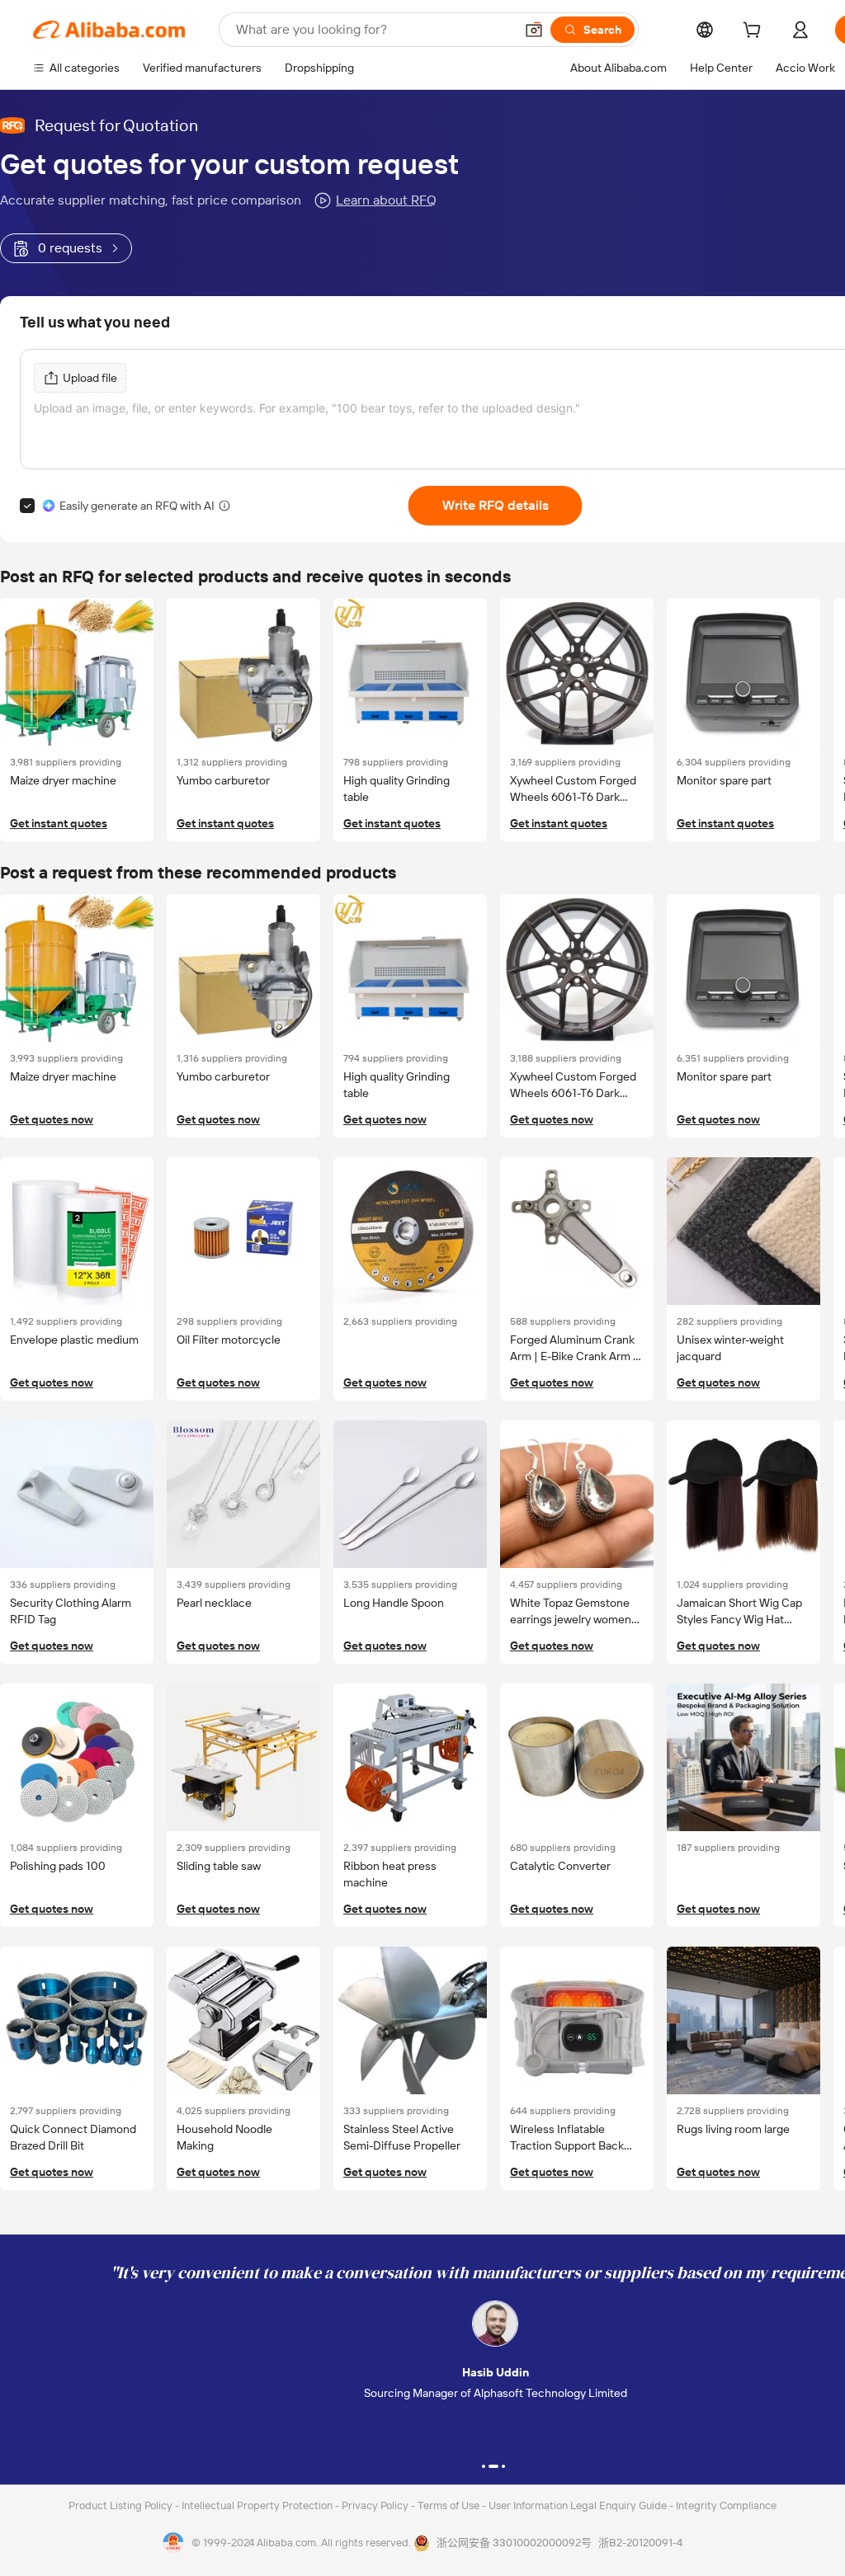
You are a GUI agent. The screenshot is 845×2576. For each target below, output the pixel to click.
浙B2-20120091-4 (640, 2543)
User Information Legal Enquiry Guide (578, 2505)
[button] (534, 30)
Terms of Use (450, 2505)
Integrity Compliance (726, 2505)
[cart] (755, 32)
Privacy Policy (376, 2505)
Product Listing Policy (122, 2505)
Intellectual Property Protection (258, 2505)
